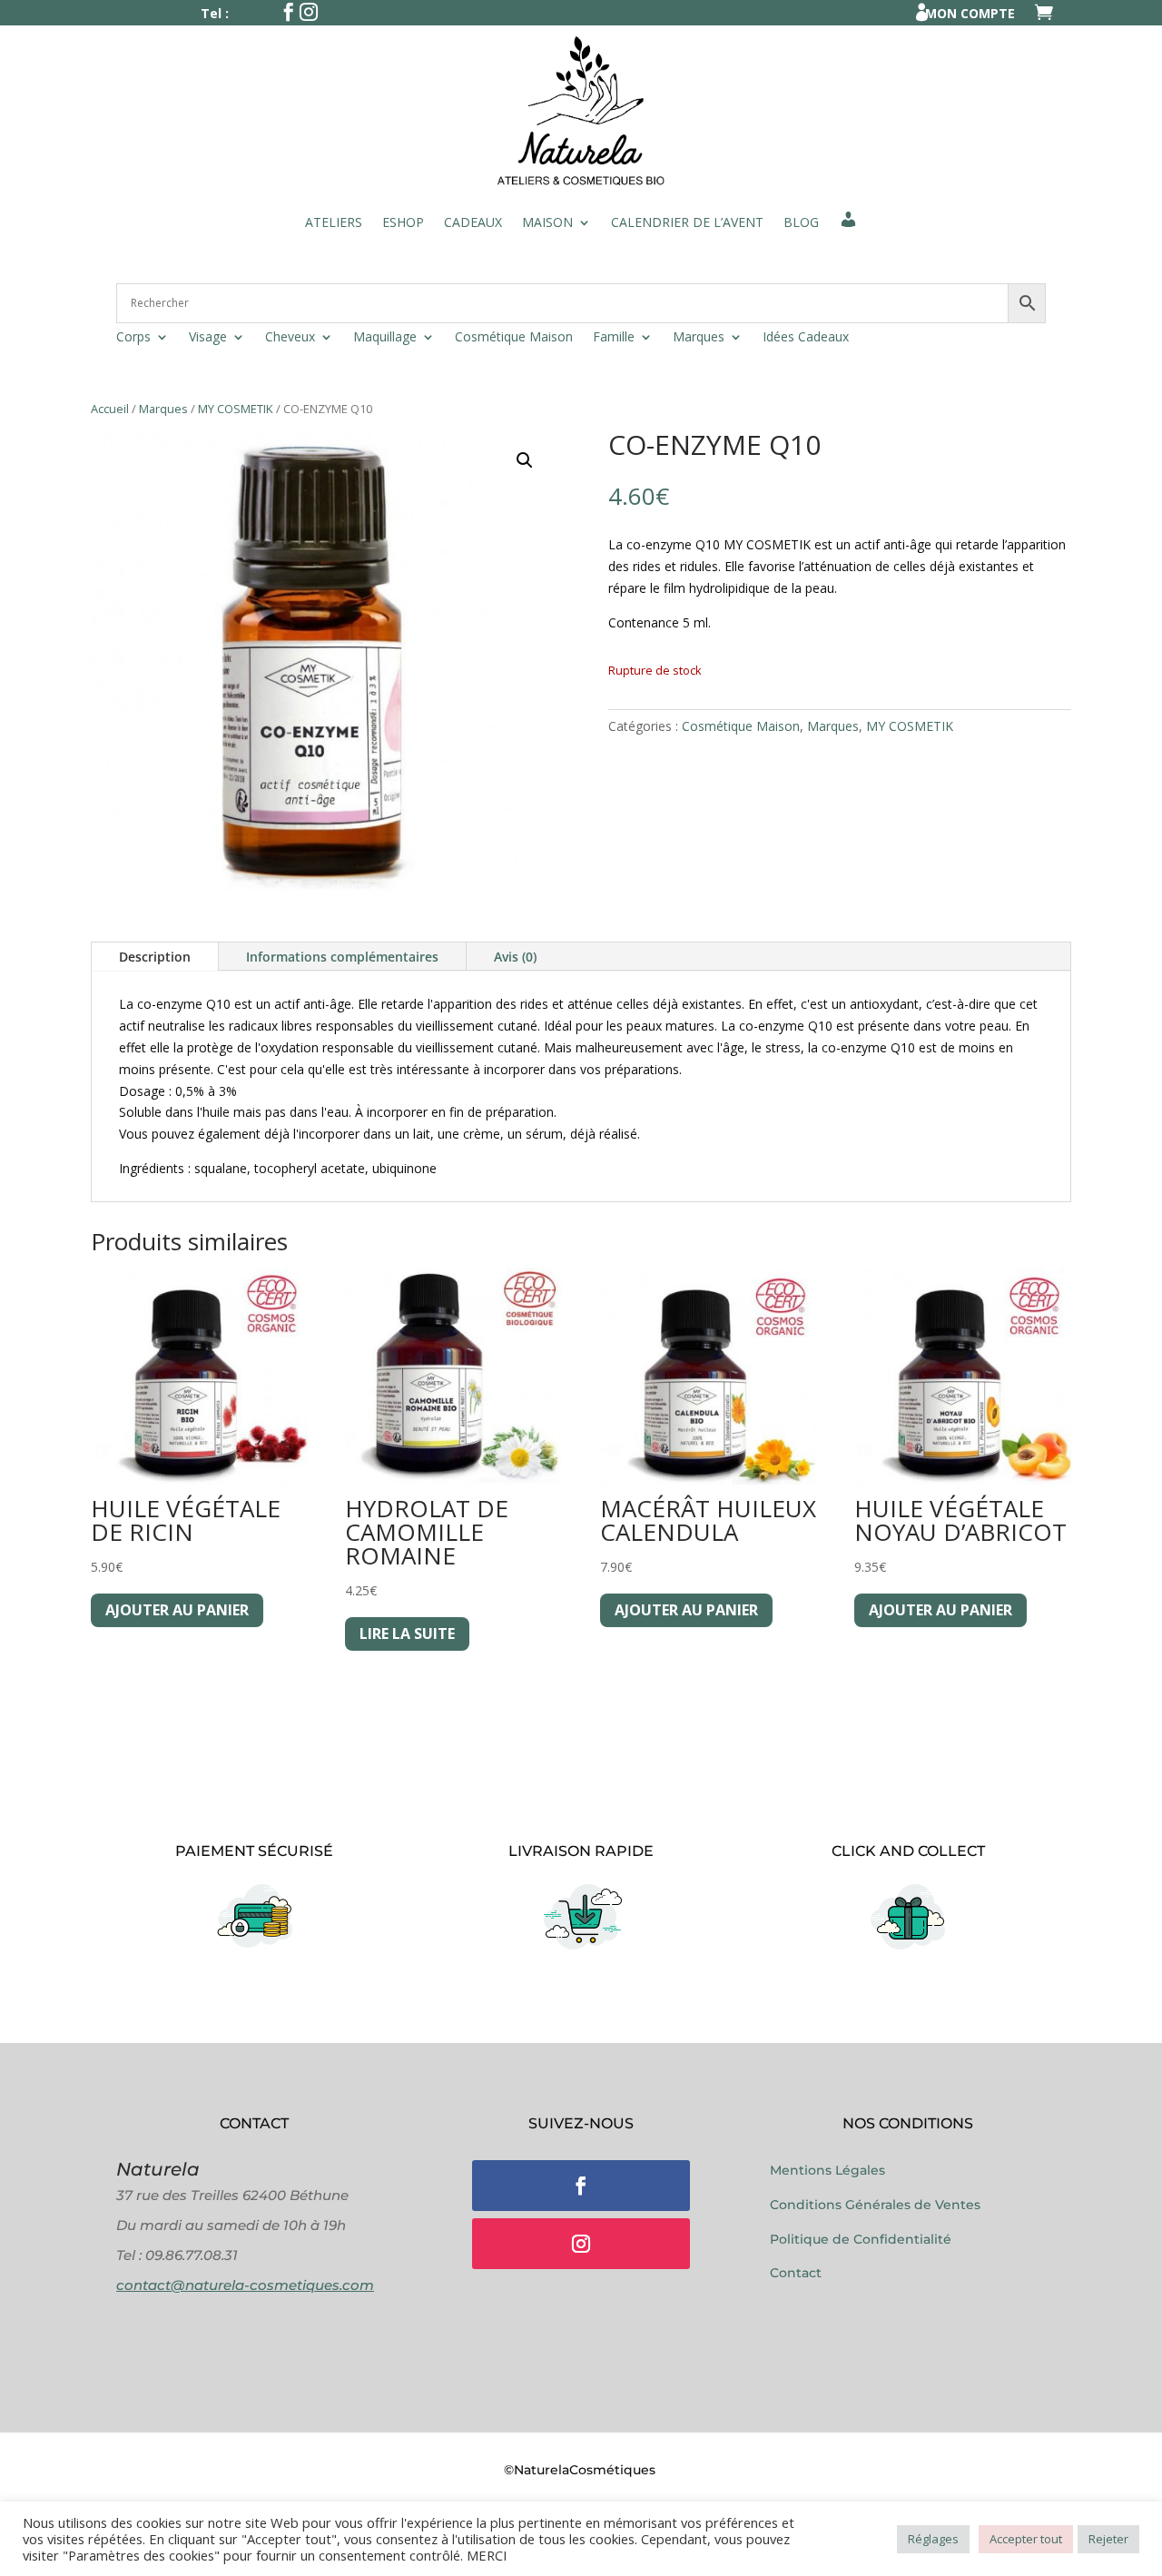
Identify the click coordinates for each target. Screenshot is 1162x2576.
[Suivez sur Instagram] (581, 2244)
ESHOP (403, 222)
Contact (796, 2273)
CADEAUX (473, 222)
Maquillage (385, 338)
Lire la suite (407, 1633)
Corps (133, 338)
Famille (614, 338)
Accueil (110, 409)
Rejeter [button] (1108, 2539)
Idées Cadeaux (806, 338)
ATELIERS (334, 222)
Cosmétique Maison (514, 338)
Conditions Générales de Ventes (875, 2205)
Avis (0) (515, 957)
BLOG (801, 222)
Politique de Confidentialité (861, 2239)
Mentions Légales (827, 2170)
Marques (699, 338)
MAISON (547, 222)
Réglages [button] (933, 2539)
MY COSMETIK (236, 409)
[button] (525, 460)
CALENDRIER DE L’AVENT (687, 222)
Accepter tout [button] (1026, 2539)
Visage (208, 338)
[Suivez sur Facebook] (581, 2186)
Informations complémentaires (342, 957)
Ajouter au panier (177, 1610)
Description (155, 957)
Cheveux (290, 338)
